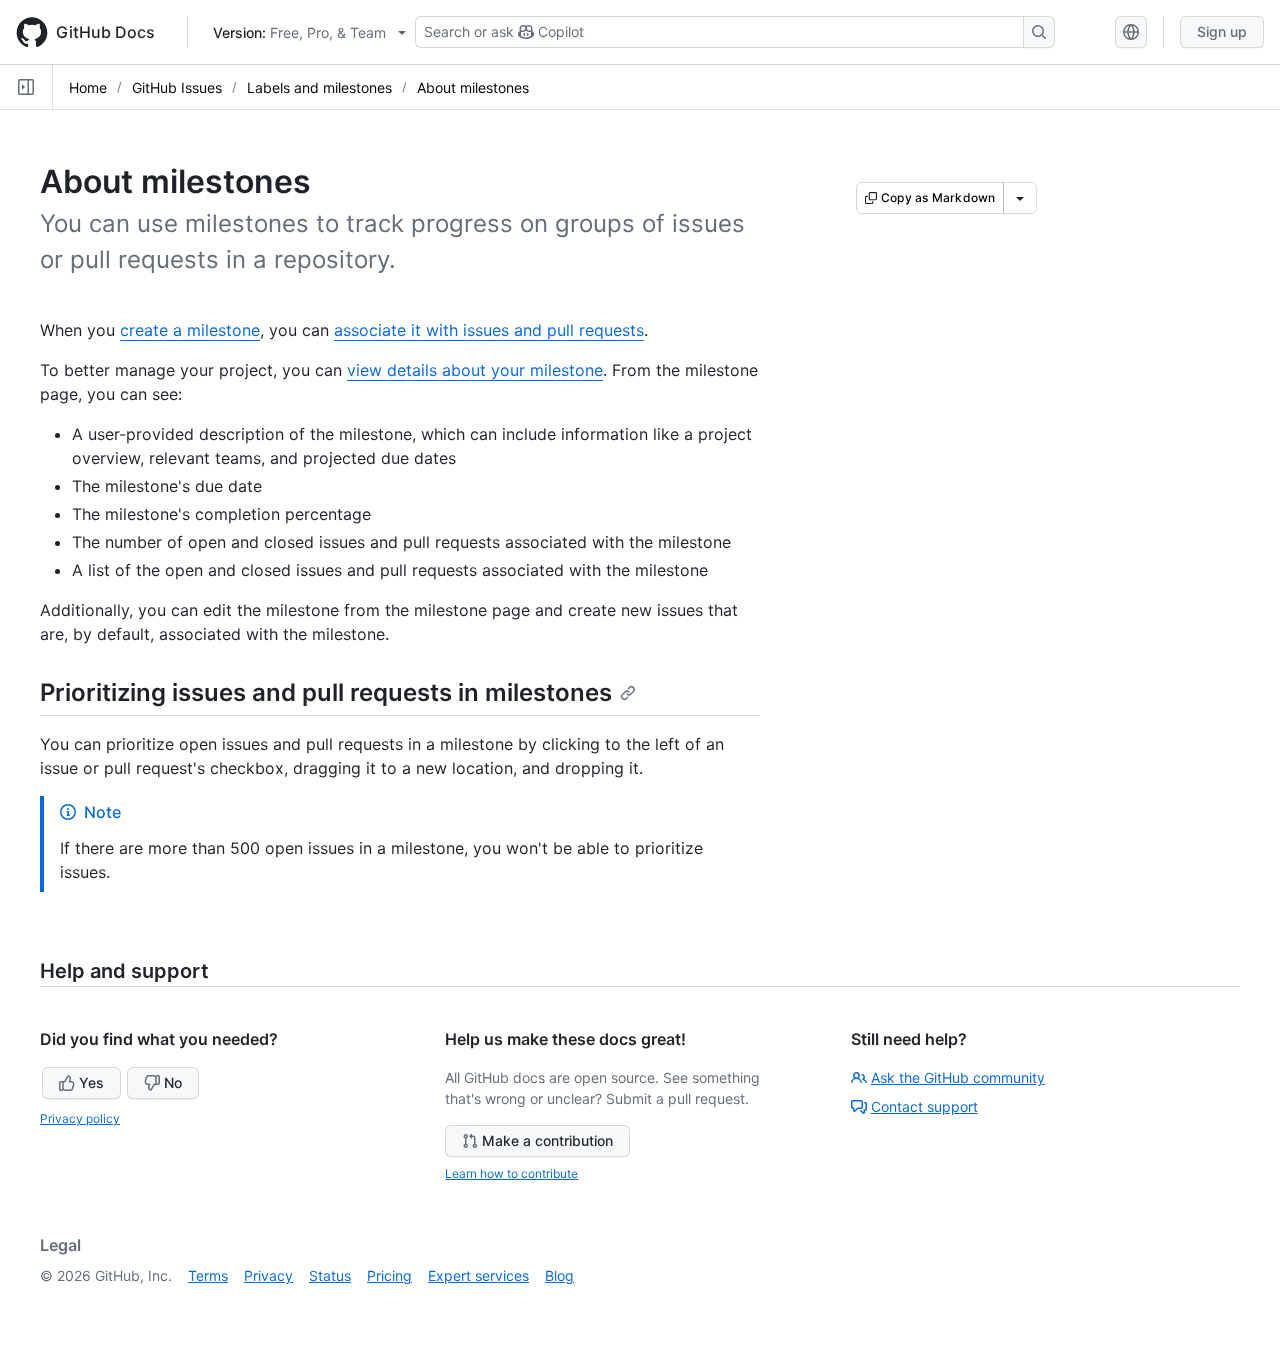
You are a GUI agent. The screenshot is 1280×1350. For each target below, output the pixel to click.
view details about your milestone (475, 370)
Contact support (924, 1106)
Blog (559, 1275)
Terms (208, 1275)
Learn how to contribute (511, 1173)
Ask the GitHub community (958, 1077)
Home (88, 87)
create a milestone (190, 330)
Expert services (478, 1275)
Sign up (1222, 31)
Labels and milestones (319, 87)
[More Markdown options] (1020, 198)
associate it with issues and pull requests (489, 330)
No (173, 1082)
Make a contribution (547, 1140)
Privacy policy (80, 1118)
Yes (91, 1082)
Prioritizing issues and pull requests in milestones (326, 692)
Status (330, 1275)
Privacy (268, 1275)
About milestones (473, 87)
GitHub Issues (177, 87)
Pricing (389, 1275)
